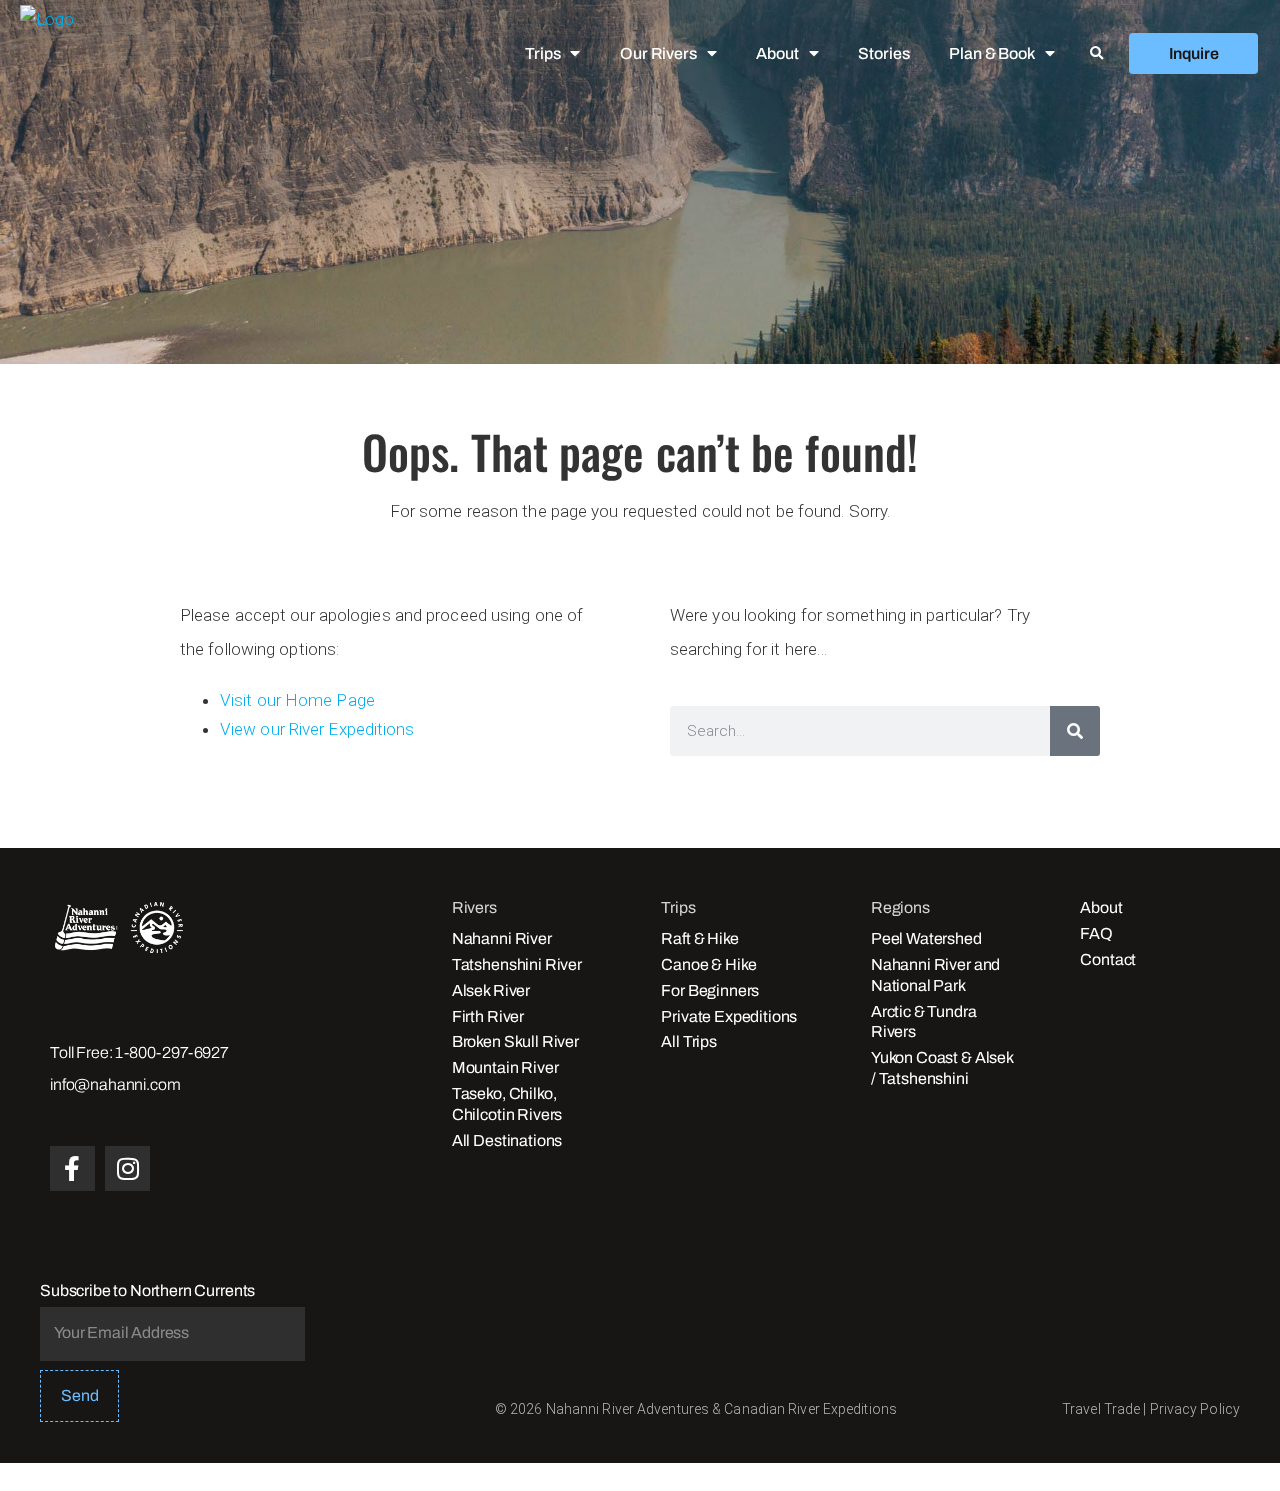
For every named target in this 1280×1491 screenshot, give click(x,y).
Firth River (488, 1016)
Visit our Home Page (297, 700)
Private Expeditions (729, 1016)
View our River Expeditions (317, 729)
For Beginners (710, 990)
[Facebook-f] (72, 1168)
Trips (542, 53)
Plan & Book (991, 53)
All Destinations (507, 1140)
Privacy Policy (1195, 1409)
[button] (1097, 54)
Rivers (474, 907)
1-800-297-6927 (172, 1052)
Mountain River (505, 1067)
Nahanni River (502, 938)
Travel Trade (1101, 1409)
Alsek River (491, 990)
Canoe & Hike (708, 964)
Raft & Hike (699, 938)
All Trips (689, 1041)
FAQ (1096, 933)
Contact (1108, 959)
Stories (883, 53)
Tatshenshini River (517, 964)
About (777, 53)
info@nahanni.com (115, 1084)
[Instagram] (127, 1168)
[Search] (1075, 731)
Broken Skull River (515, 1041)
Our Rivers (658, 53)
